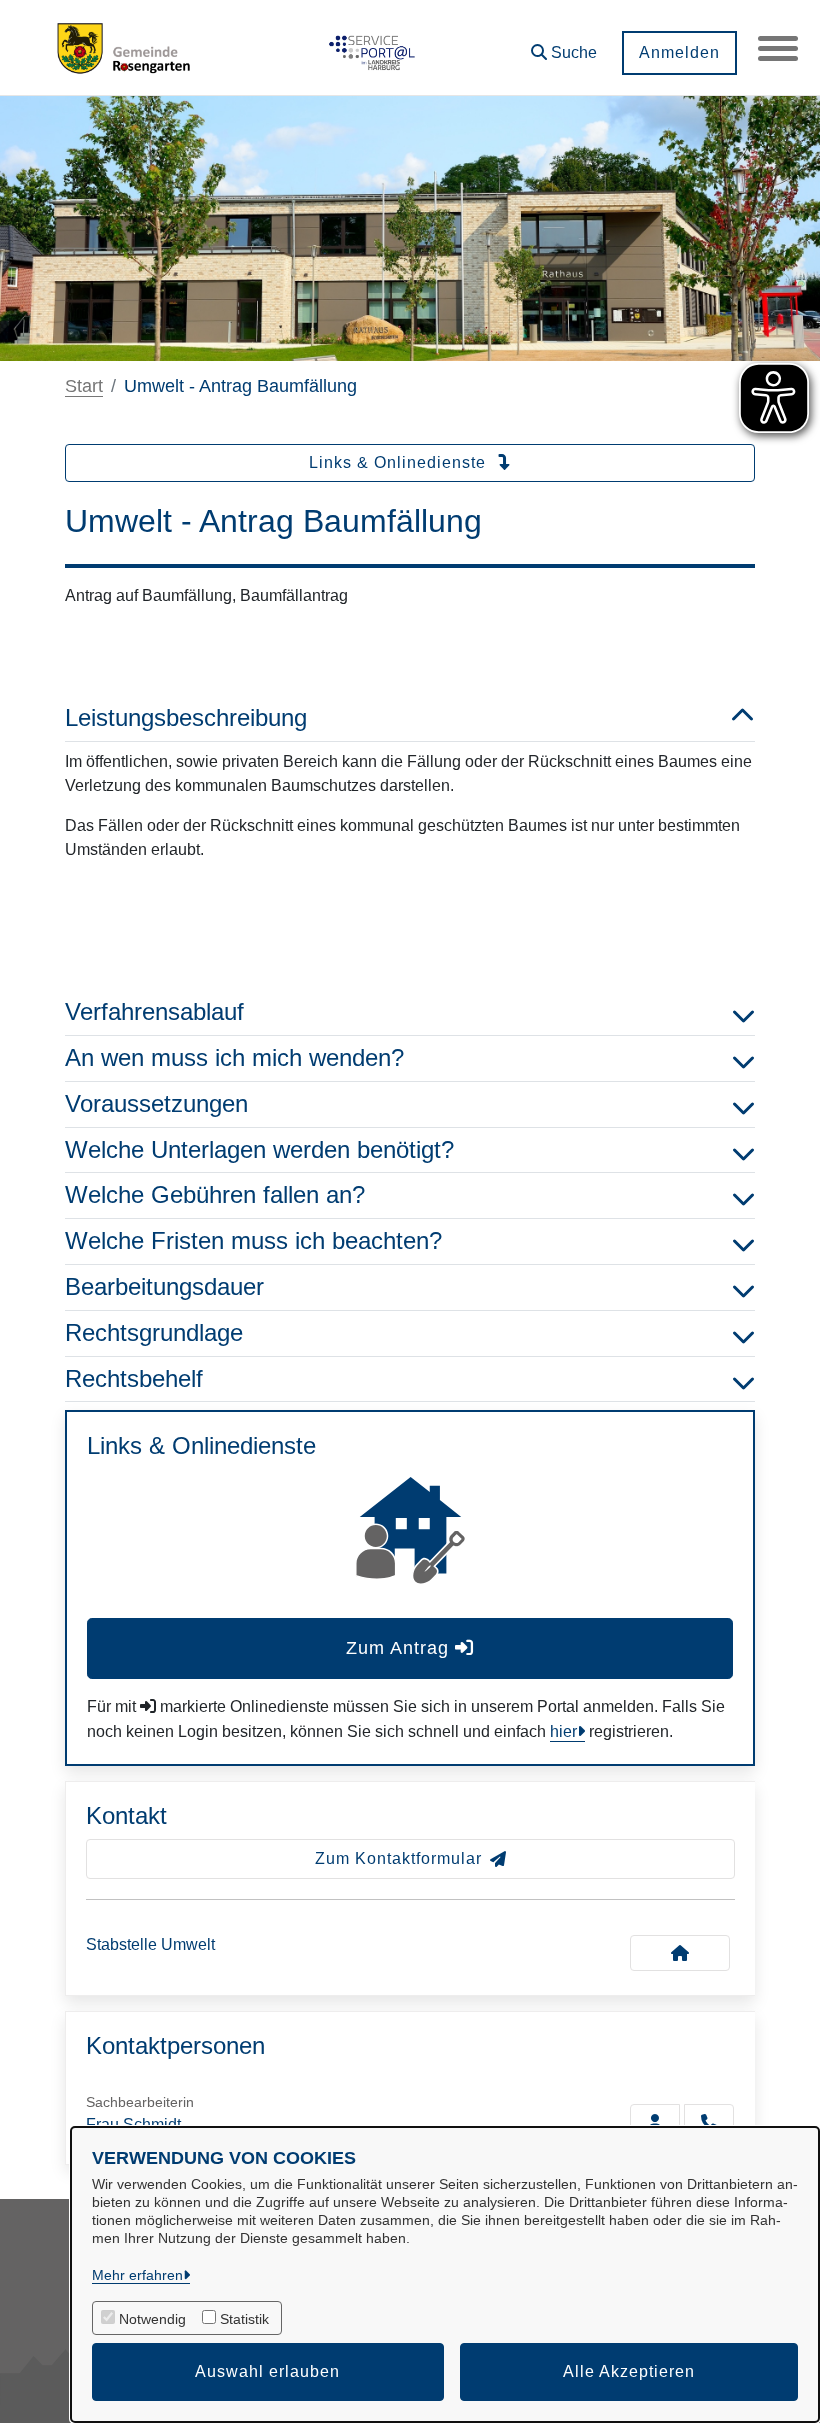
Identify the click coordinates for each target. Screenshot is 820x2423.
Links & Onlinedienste (400, 462)
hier (563, 1731)
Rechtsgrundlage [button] (154, 1332)
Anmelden (679, 52)
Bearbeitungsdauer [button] (164, 1286)
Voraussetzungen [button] (156, 1103)
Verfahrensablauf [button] (154, 1011)
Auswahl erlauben (267, 2371)
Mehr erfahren (137, 2275)
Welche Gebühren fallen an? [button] (215, 1194)
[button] (564, 45)
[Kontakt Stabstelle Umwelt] (680, 1953)
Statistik (244, 2319)
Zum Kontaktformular (398, 1858)
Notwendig (152, 2319)
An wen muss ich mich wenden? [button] (234, 1057)
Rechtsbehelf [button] (134, 1378)
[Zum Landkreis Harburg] (369, 48)
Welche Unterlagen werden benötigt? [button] (259, 1149)
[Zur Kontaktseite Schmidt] (655, 2122)
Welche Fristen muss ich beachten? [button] (253, 1240)
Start (84, 386)
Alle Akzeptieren (629, 2371)
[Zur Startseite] (127, 48)
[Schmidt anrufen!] (709, 2122)
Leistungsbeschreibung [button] (186, 717)
